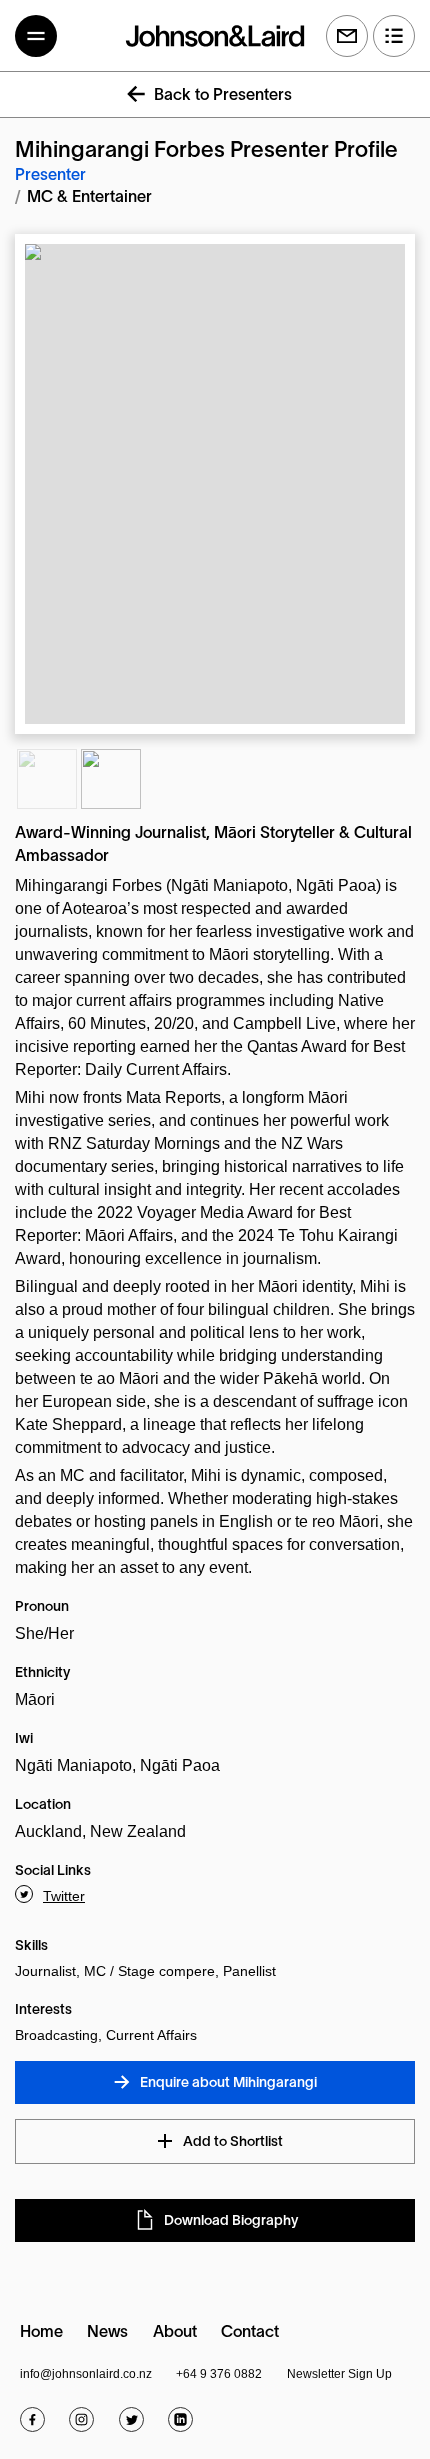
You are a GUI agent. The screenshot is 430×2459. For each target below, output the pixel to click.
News (107, 2333)
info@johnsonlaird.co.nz (86, 2374)
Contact (250, 2333)
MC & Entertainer (89, 198)
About (175, 2333)
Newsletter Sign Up (339, 2374)
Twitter (64, 1896)
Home (41, 2333)
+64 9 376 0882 (219, 2374)
